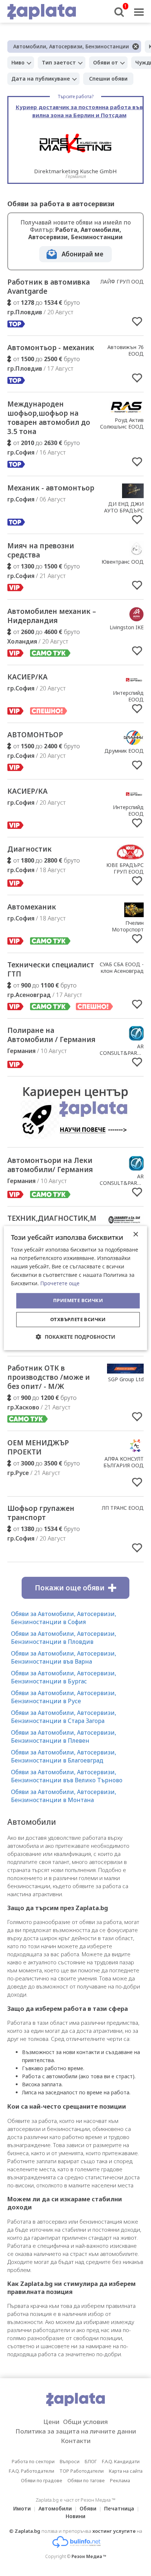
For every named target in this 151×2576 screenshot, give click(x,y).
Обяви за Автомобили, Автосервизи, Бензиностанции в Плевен (64, 1737)
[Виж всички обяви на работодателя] (126, 412)
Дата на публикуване (41, 79)
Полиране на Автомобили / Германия (51, 1035)
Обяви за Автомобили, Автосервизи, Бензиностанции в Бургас (64, 1677)
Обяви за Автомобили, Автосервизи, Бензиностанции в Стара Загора (64, 1717)
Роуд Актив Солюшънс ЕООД (122, 423)
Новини (75, 2516)
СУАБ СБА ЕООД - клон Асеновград (122, 968)
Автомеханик (32, 907)
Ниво (18, 62)
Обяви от (106, 62)
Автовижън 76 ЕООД (126, 350)
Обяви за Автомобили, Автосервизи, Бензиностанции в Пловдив (64, 1638)
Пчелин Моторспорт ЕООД (128, 929)
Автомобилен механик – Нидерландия (52, 616)
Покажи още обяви (70, 1588)
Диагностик (30, 849)
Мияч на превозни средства (41, 550)
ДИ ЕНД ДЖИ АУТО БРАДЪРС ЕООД (124, 510)
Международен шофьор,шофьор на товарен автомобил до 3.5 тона (49, 418)
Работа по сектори (33, 2461)
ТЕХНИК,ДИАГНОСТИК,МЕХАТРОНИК (73, 1218)
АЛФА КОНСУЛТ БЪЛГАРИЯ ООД (124, 1462)
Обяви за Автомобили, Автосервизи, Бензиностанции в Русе (64, 1697)
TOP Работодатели (82, 2471)
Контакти (76, 2441)
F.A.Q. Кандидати (121, 2461)
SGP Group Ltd (126, 1379)
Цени (51, 2422)
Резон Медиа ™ (89, 2556)
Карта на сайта (126, 2471)
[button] (76, 1337)
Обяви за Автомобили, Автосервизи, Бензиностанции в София (64, 1618)
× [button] (135, 1235)
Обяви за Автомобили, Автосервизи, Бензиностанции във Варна (64, 1657)
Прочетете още (60, 1284)
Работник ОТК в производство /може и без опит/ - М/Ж (49, 1377)
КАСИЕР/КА (27, 677)
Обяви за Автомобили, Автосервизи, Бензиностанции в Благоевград (64, 1756)
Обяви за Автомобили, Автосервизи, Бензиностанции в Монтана (64, 1796)
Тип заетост (59, 62)
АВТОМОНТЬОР (35, 735)
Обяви (88, 2508)
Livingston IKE (127, 627)
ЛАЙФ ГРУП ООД (122, 281)
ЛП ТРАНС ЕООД (123, 1508)
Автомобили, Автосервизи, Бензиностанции (71, 46)
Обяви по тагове (86, 2480)
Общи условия (85, 2422)
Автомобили (55, 2508)
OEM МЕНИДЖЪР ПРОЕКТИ (38, 1447)
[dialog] (75, 1288)
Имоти (22, 2508)
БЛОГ (91, 2461)
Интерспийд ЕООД (128, 696)
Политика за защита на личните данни (76, 2431)
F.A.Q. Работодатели (32, 2471)
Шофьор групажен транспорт (41, 1513)
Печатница (119, 2508)
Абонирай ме (82, 254)
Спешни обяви (108, 79)
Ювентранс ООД (123, 562)
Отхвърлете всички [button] (78, 1319)
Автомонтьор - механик (51, 348)
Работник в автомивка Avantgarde (49, 287)
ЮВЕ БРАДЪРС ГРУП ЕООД (125, 868)
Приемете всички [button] (78, 1301)
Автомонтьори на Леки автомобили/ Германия (50, 1165)
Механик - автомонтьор (51, 488)
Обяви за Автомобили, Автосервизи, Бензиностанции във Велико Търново (67, 1776)
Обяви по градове (42, 2480)
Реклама (120, 2480)
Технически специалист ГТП (51, 969)
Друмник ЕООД (124, 751)
